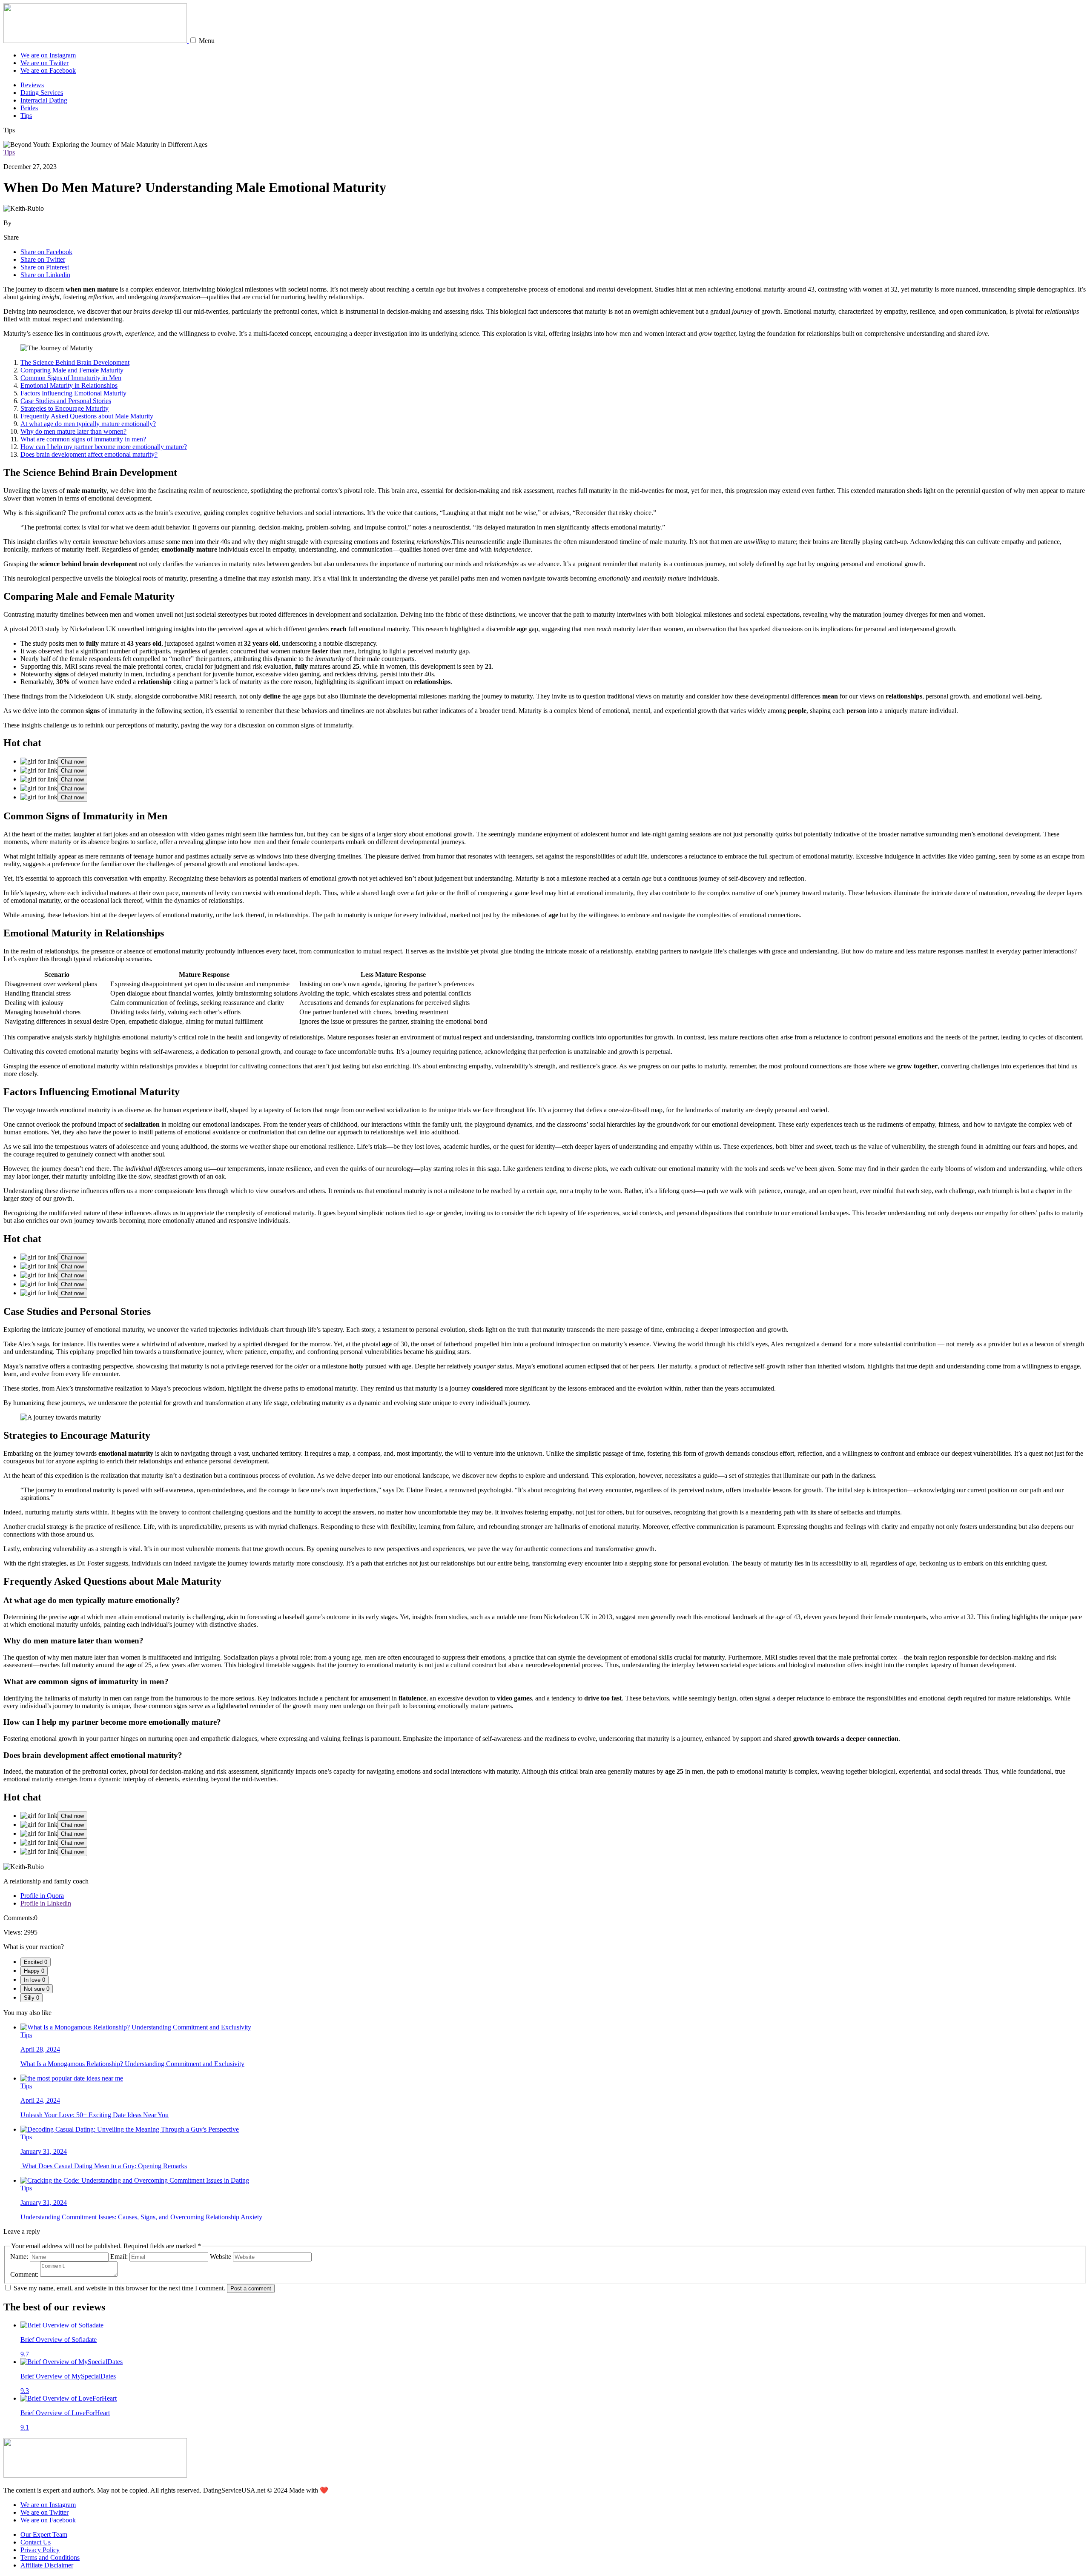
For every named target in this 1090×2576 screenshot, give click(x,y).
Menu (207, 41)
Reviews (32, 85)
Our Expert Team (44, 2534)
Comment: (24, 2274)
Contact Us (36, 2542)
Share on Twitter (43, 259)
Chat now (72, 762)
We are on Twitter (44, 63)
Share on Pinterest (45, 267)
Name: (19, 2257)
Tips (26, 116)
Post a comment (251, 2288)
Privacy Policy (40, 2550)
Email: (119, 2257)
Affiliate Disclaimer (47, 2565)
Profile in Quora (42, 1896)
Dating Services (42, 93)
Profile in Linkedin (46, 1903)
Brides (29, 108)
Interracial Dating (44, 100)
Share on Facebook (46, 252)
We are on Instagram (48, 55)
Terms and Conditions (50, 2557)
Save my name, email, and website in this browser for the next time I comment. (119, 2288)
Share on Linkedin (45, 275)
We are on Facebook (48, 70)
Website (221, 2257)
